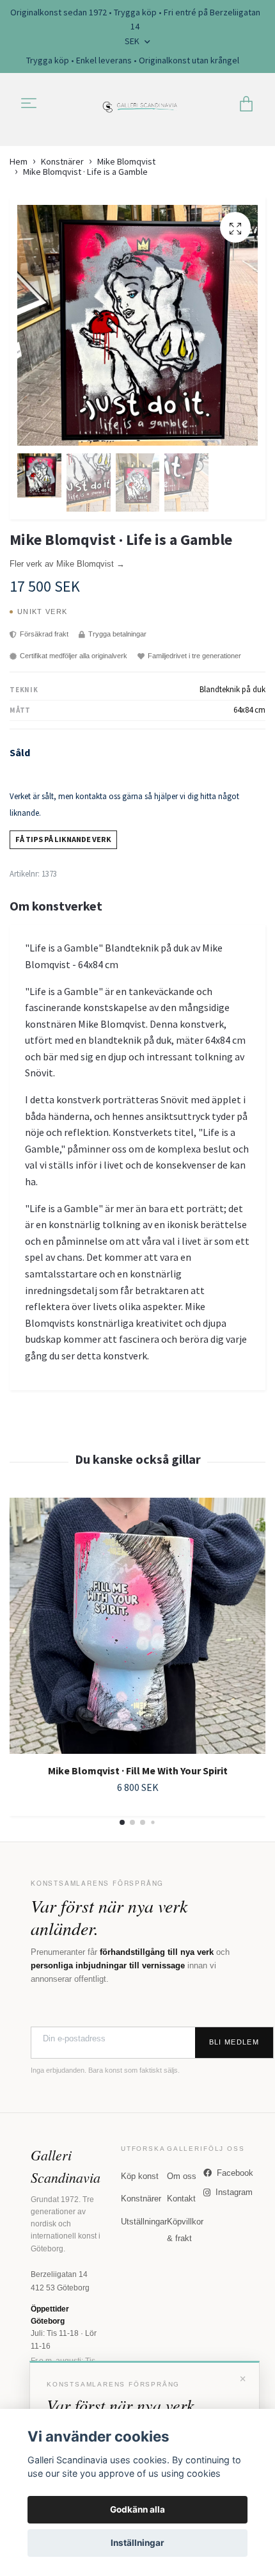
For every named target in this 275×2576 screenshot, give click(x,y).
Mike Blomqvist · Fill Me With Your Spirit (138, 1770)
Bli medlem (234, 2042)
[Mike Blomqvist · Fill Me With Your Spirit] (137, 1626)
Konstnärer (62, 161)
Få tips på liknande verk (63, 839)
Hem (19, 161)
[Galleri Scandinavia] (140, 104)
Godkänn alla (137, 2509)
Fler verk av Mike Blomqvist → (67, 564)
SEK (133, 41)
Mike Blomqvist (126, 161)
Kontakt (181, 2199)
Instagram (234, 2192)
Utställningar (144, 2222)
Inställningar (137, 2543)
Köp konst (140, 2176)
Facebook (235, 2173)
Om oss (182, 2176)
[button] (122, 1822)
